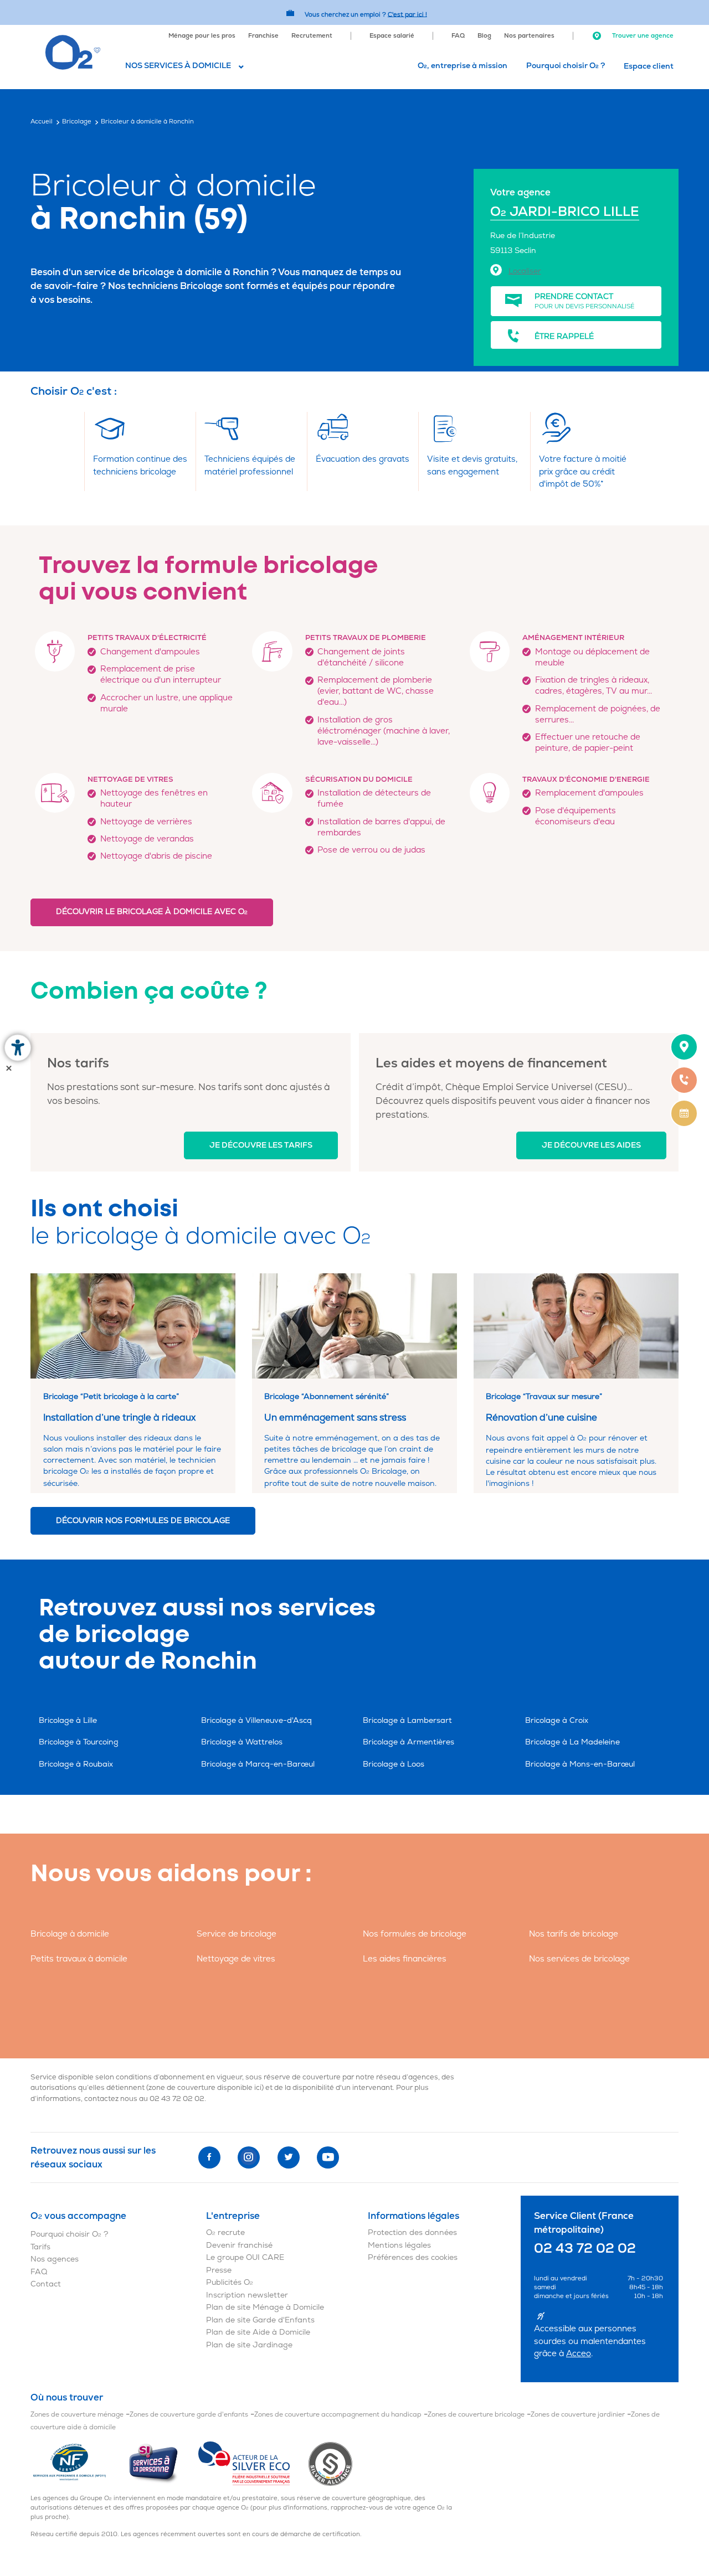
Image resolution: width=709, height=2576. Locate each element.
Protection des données (412, 2232)
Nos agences (55, 2259)
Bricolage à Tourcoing (79, 1742)
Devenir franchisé (239, 2245)
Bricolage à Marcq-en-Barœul (258, 1764)
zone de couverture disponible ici (205, 2088)
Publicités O (230, 2282)
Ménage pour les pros (202, 36)
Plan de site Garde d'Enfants (260, 2320)
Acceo (579, 2354)
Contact (46, 2284)
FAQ (458, 36)
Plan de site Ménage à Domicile (265, 2307)
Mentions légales (399, 2245)
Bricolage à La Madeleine (572, 1742)
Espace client (649, 66)
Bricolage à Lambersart (407, 1720)
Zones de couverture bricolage (476, 2415)
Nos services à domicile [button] (178, 66)
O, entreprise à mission (463, 66)
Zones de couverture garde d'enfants (189, 2415)
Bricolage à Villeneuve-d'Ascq (256, 1720)
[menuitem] (202, 35)
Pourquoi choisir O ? (566, 66)
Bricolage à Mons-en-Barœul (580, 1764)
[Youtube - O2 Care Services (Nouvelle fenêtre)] (328, 2157)
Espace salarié (392, 36)
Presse (219, 2270)
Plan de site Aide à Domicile (258, 2332)
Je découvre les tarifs (261, 1145)
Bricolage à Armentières (409, 1742)
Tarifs (40, 2247)
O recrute (225, 2232)
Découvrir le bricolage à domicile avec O (152, 912)
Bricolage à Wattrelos (242, 1742)
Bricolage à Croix (557, 1720)
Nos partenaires (529, 36)
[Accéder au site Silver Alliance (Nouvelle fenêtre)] (330, 2463)
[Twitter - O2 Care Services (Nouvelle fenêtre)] (289, 2157)
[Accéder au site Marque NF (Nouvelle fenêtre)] (79, 2463)
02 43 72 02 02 (177, 2099)
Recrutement (312, 36)
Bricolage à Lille (68, 1720)
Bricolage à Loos (394, 1764)
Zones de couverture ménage (77, 2415)
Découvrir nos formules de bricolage (143, 1521)
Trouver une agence (642, 36)
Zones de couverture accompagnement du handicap (338, 2415)
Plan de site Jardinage (249, 2345)
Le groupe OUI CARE (245, 2257)
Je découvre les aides (591, 1145)
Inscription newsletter (247, 2295)
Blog (484, 36)
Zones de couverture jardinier (578, 2415)
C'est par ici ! (407, 14)
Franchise (263, 36)
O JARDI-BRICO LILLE (565, 212)
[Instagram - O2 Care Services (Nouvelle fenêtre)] (249, 2157)
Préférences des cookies (413, 2257)
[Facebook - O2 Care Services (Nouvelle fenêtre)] (209, 2157)
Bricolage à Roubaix (76, 1764)
